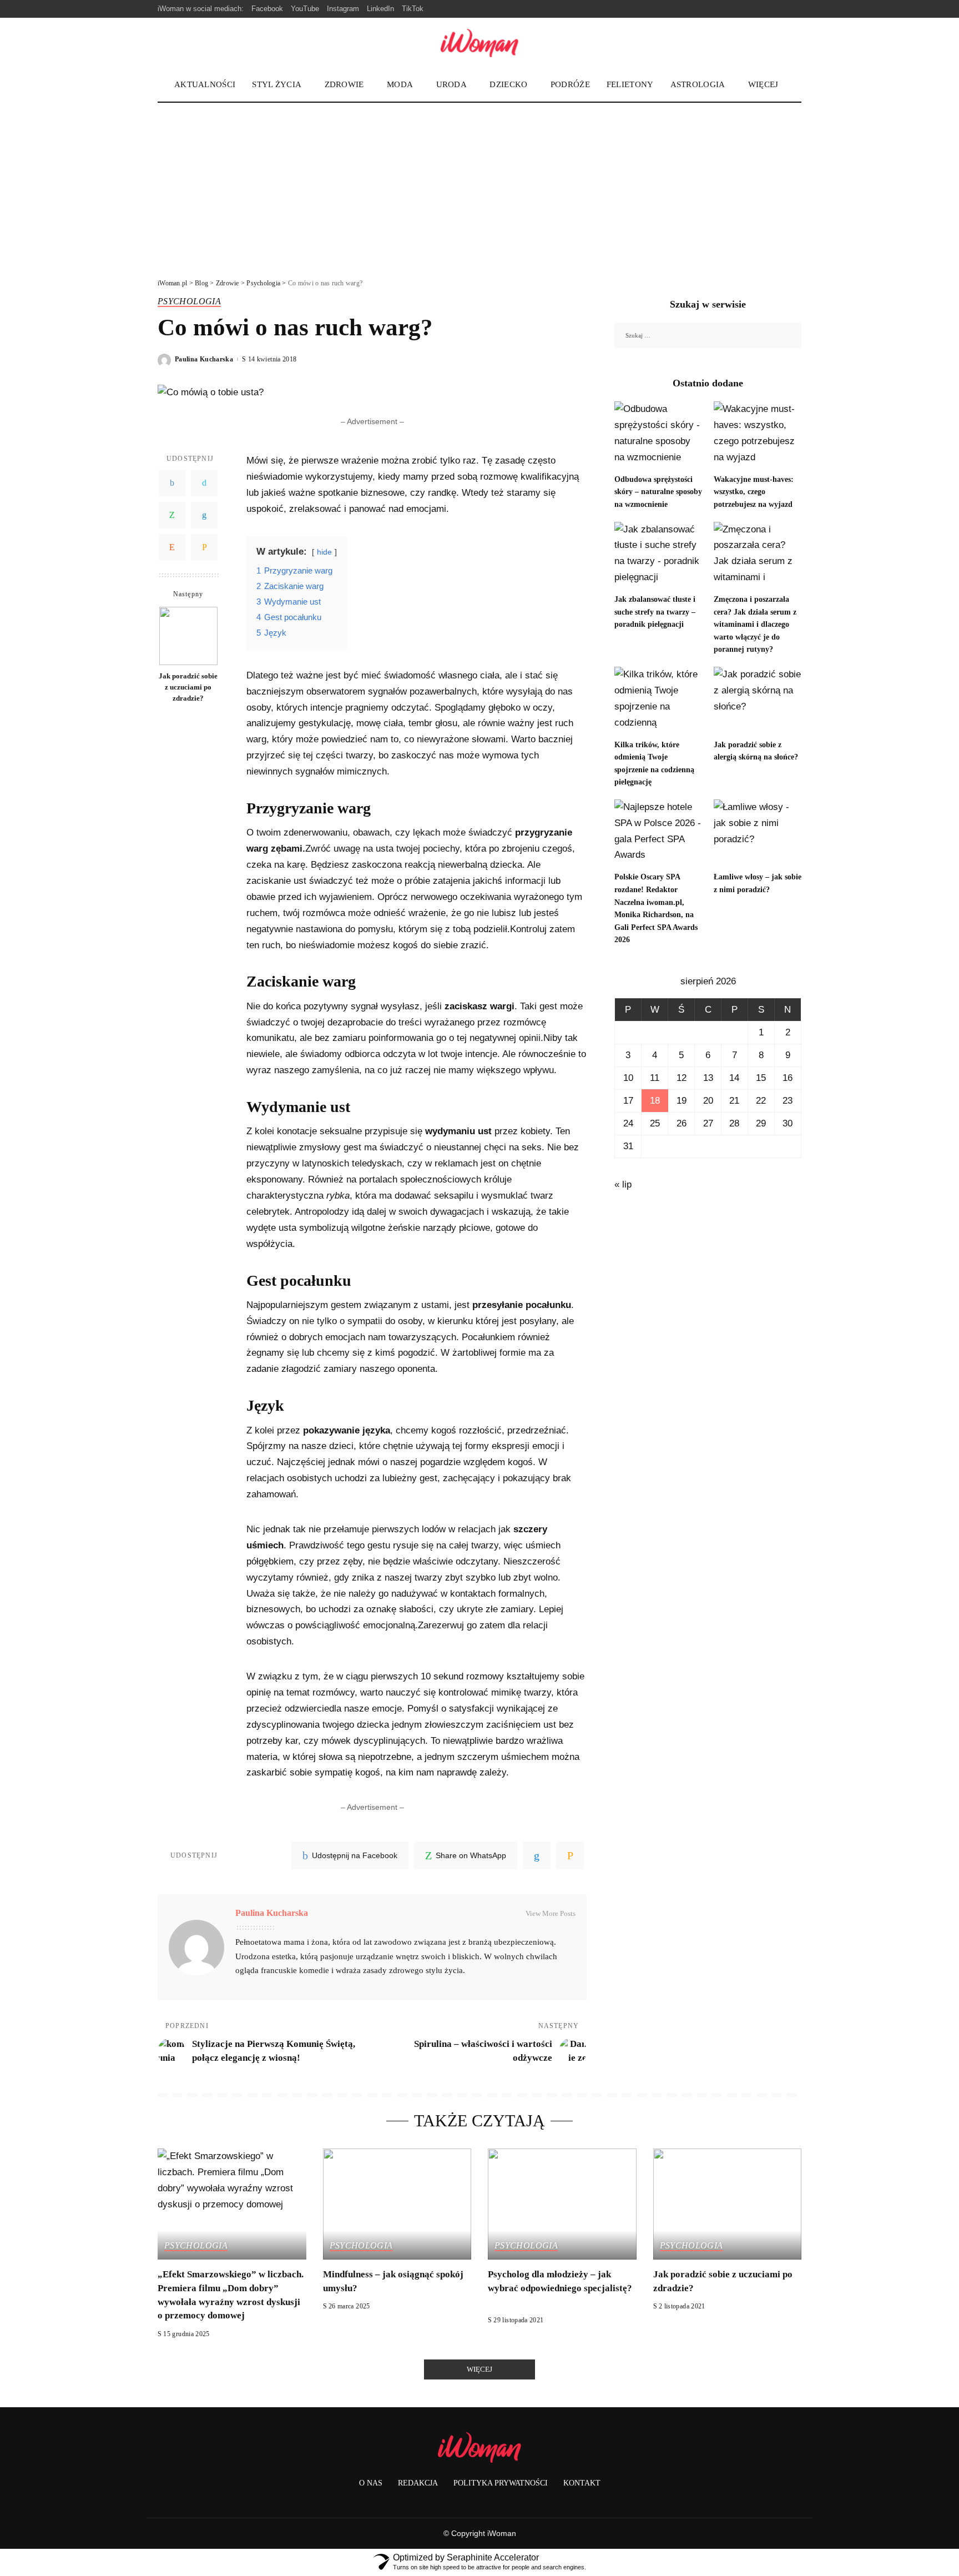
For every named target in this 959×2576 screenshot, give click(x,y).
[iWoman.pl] (479, 43)
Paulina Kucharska (204, 359)
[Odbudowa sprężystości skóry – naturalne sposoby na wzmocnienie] (658, 434)
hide (324, 552)
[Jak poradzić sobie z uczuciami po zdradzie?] (188, 636)
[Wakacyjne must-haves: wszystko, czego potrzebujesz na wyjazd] (758, 434)
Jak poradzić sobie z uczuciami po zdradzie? (188, 687)
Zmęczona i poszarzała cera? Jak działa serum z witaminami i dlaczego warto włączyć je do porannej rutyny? (755, 624)
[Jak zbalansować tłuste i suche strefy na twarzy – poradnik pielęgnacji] (658, 555)
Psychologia (189, 301)
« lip (623, 1184)
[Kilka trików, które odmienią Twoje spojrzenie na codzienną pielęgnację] (658, 700)
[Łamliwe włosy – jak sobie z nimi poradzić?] (758, 832)
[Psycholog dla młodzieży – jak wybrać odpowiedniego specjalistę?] (562, 2204)
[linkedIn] (537, 1855)
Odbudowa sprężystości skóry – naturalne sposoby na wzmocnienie (658, 492)
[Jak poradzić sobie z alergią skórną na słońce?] (758, 700)
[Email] (204, 548)
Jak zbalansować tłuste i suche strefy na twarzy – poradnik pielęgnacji (655, 612)
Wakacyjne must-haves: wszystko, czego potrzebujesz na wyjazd (754, 492)
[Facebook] (172, 484)
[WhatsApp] (172, 516)
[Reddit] (172, 548)
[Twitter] (204, 484)
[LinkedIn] (204, 516)
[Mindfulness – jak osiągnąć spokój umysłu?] (397, 2204)
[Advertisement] (479, 186)
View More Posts (551, 1913)
